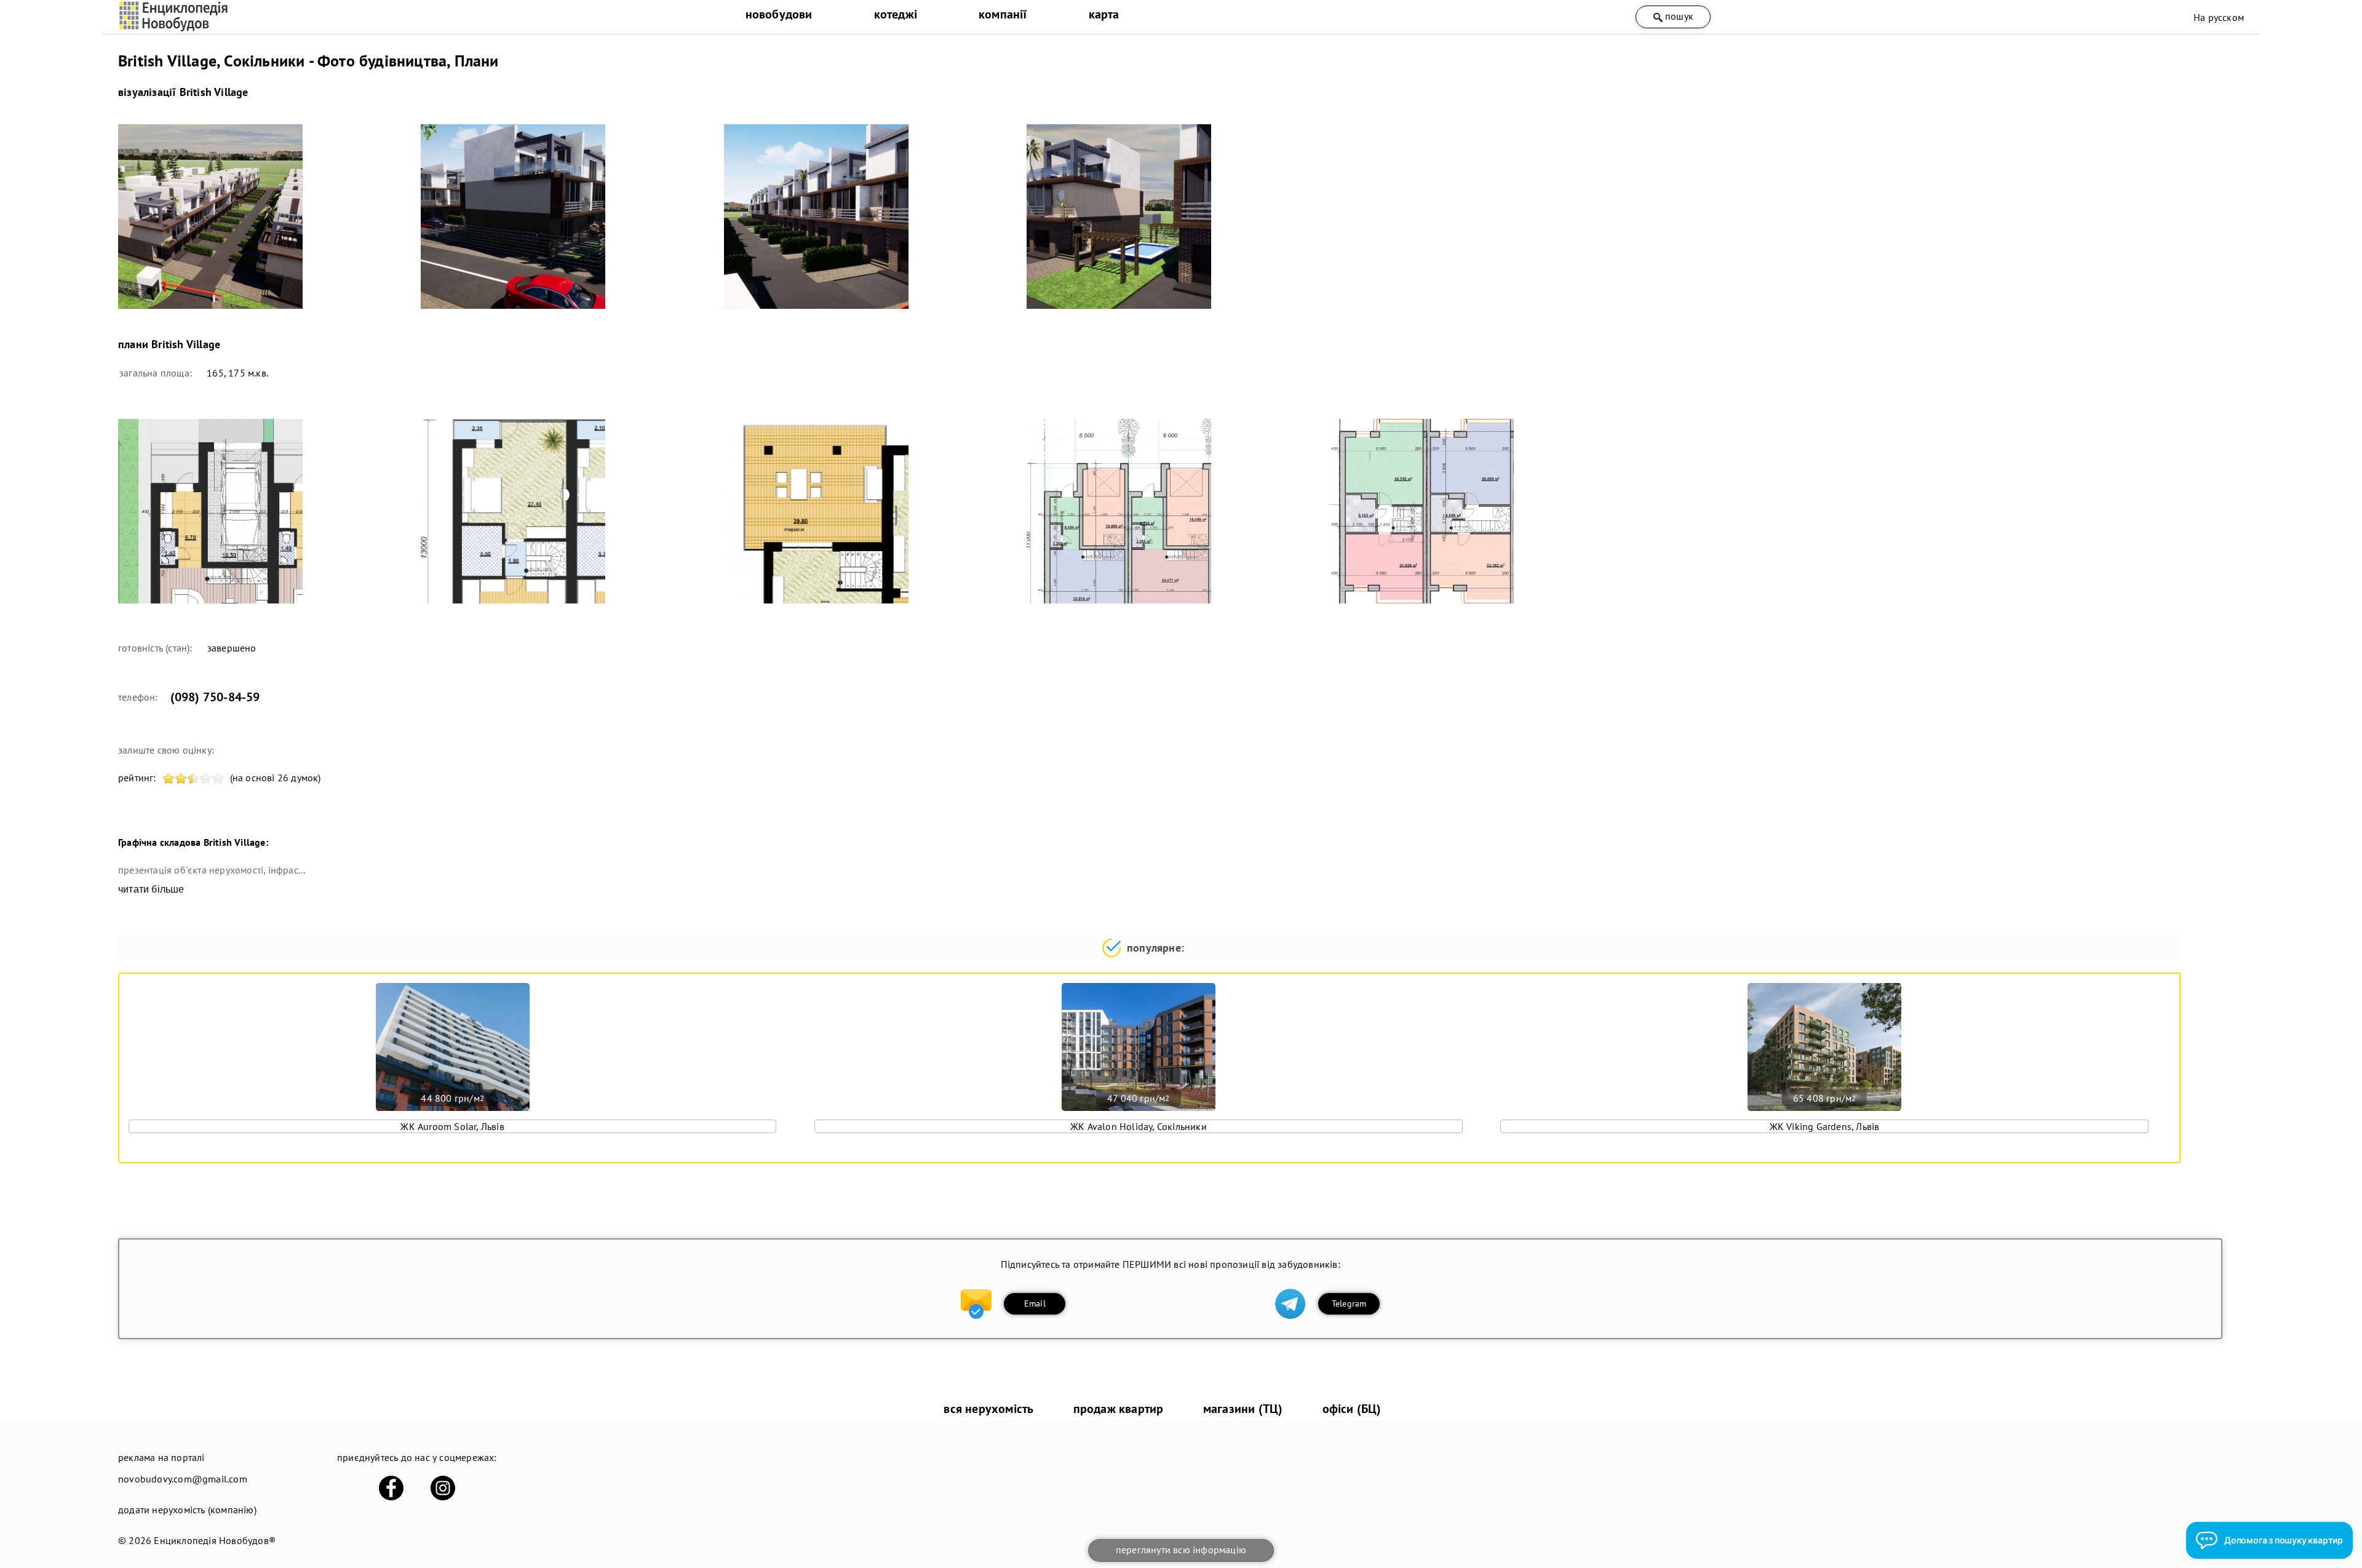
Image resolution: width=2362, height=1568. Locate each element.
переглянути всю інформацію (1181, 1550)
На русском (2219, 17)
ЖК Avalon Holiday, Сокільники (1139, 1126)
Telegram (1349, 1303)
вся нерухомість (988, 1409)
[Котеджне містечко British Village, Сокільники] (262, 217)
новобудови (779, 14)
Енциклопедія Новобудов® (215, 1540)
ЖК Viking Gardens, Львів (1825, 1126)
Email (1035, 1303)
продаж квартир (1119, 1409)
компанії (1003, 14)
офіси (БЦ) (1352, 1409)
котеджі (896, 14)
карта (1104, 14)
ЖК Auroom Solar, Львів (452, 1126)
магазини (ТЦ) (1243, 1409)
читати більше (151, 889)
